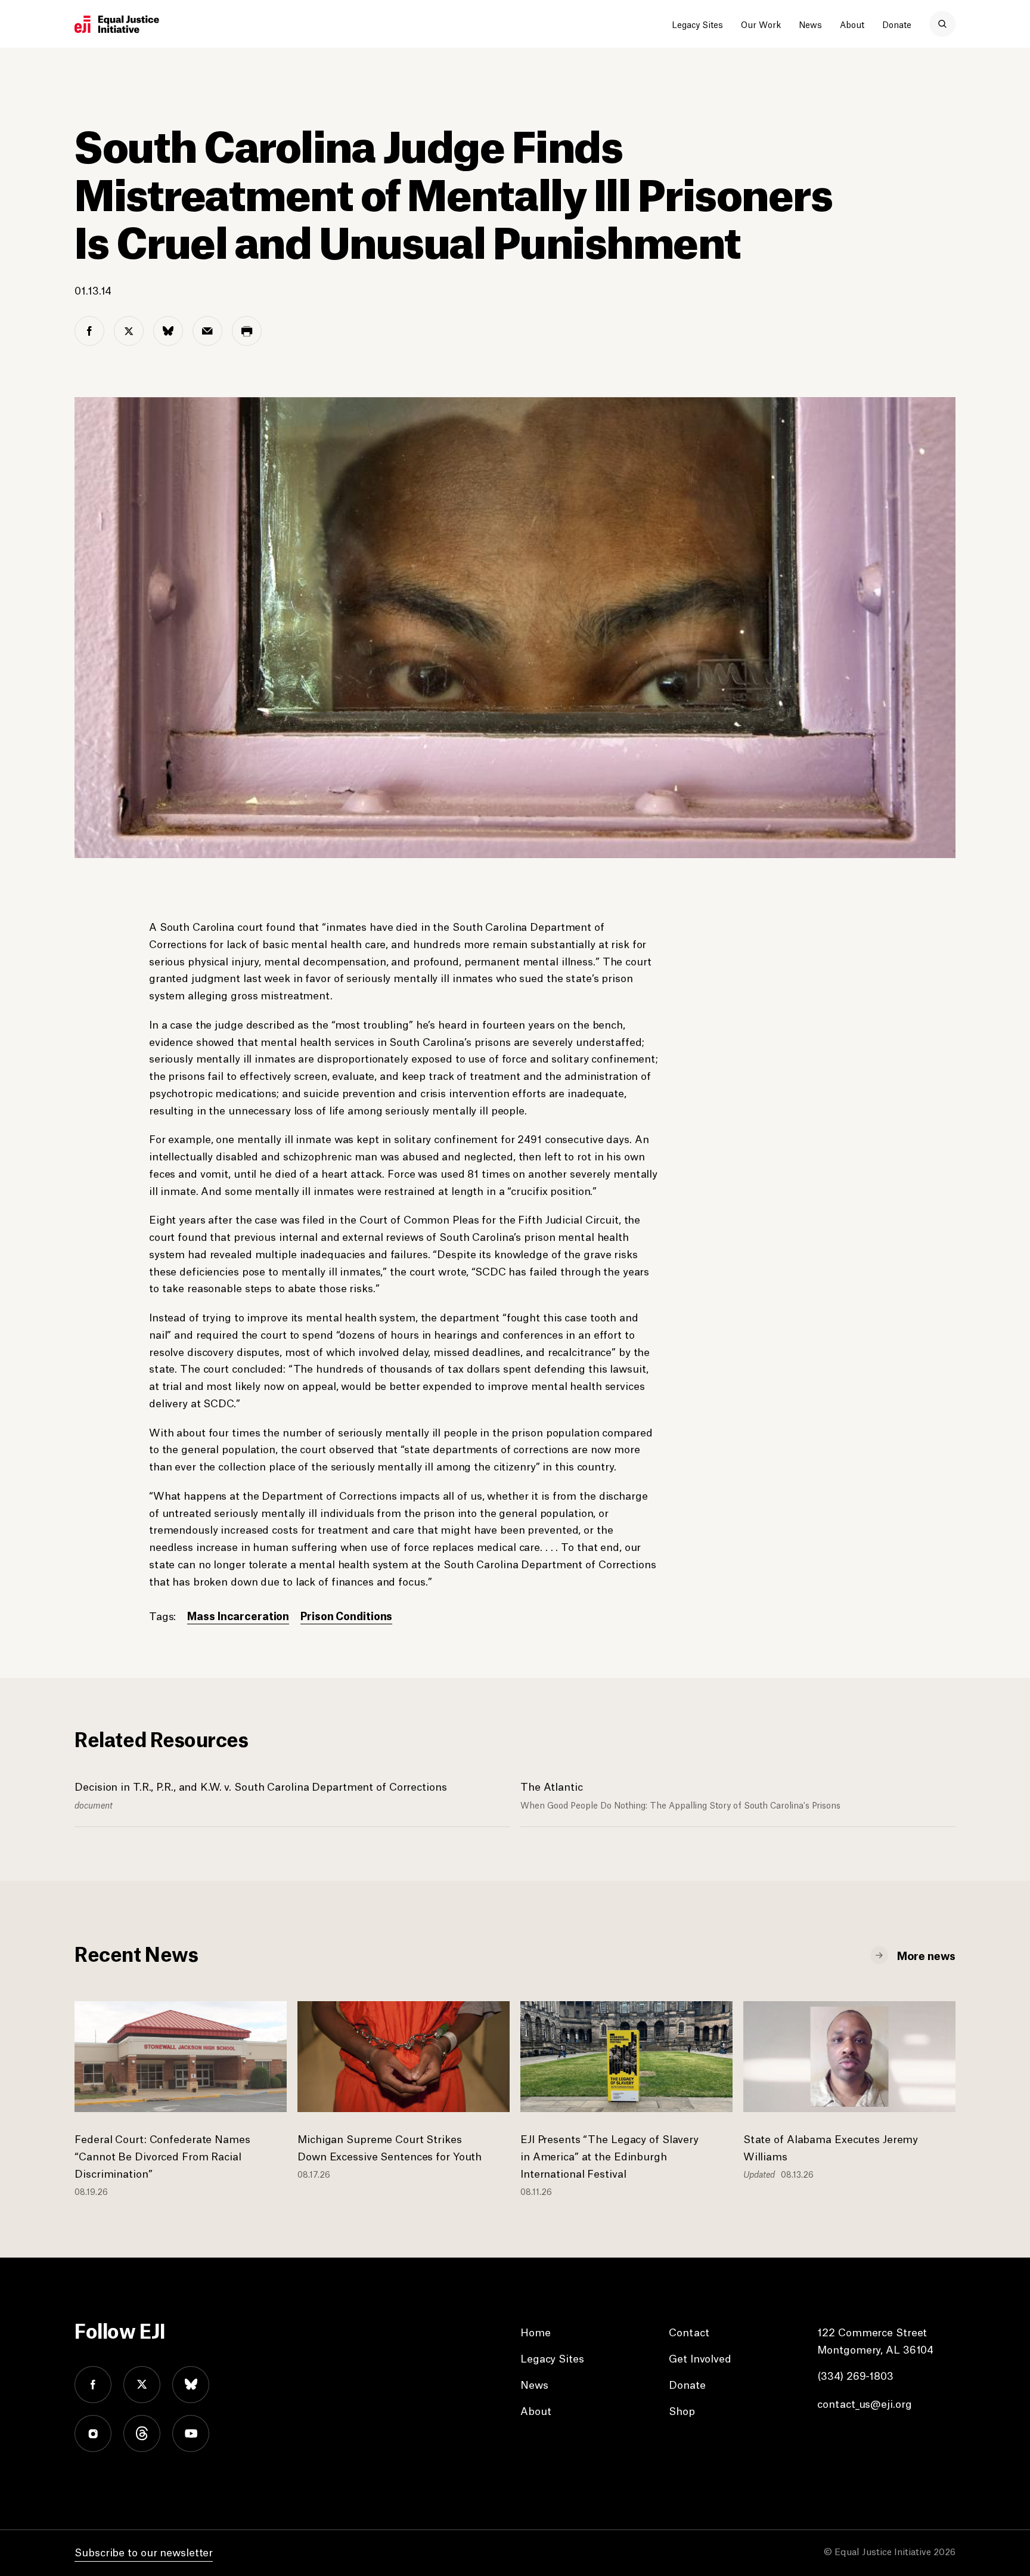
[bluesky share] (168, 331)
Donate (897, 24)
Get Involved (700, 2358)
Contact (689, 2332)
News (810, 24)
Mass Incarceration (238, 1615)
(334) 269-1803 (855, 2375)
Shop (682, 2410)
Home (536, 2332)
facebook (93, 2385)
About (852, 24)
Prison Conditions (346, 1615)
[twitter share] (129, 331)
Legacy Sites (697, 24)
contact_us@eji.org (864, 2403)
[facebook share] (89, 331)
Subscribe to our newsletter (144, 2552)
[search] (942, 24)
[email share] (207, 331)
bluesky (191, 2385)
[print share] (247, 331)
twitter (142, 2385)
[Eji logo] (117, 24)
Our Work (761, 24)
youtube (191, 2433)
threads (142, 2433)
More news (926, 1955)
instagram (93, 2433)
